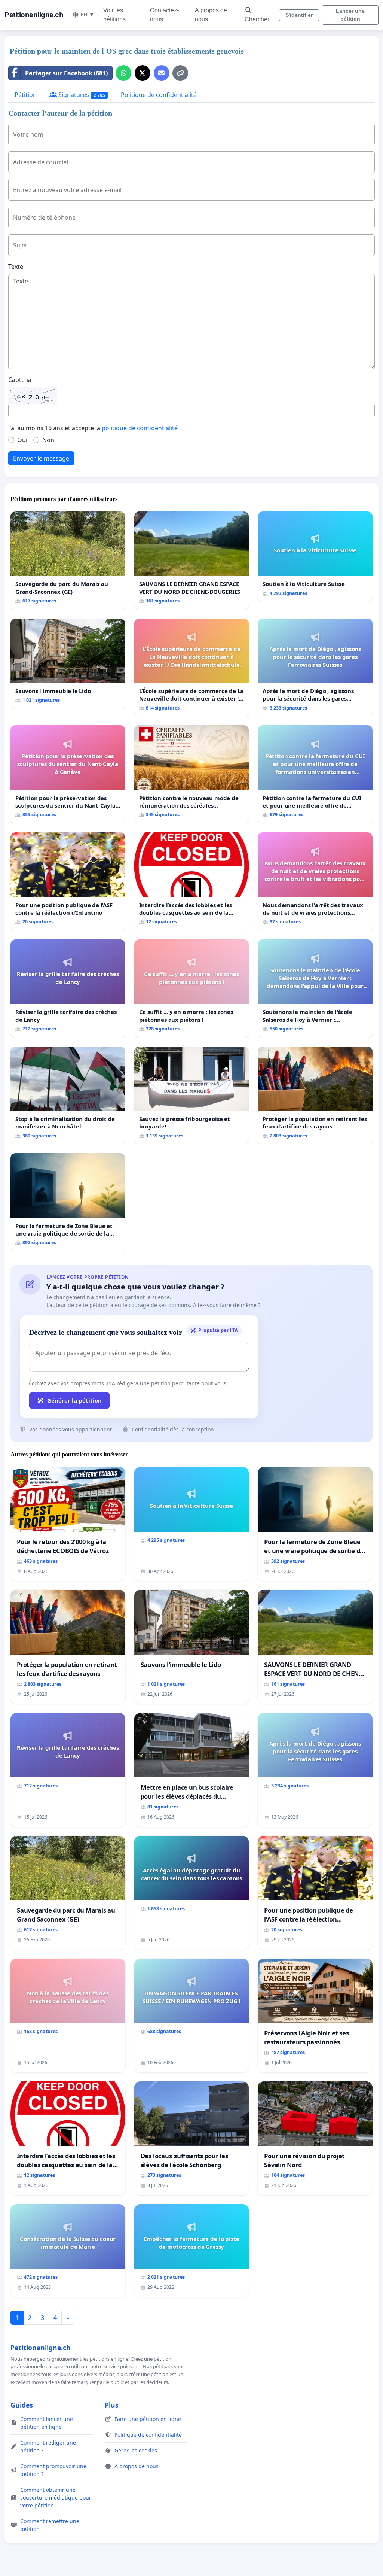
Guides (22, 2405)
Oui (22, 440)
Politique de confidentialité (159, 95)
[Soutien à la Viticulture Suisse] (315, 557)
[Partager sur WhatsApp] (123, 73)
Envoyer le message (41, 458)
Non (48, 440)
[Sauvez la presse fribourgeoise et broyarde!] (192, 1096)
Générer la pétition (74, 1400)
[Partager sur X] (143, 73)
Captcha (20, 380)
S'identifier (299, 15)
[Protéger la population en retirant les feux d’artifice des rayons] (315, 1096)
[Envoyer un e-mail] (162, 73)
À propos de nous (211, 15)
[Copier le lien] (180, 73)
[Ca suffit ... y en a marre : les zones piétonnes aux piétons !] (192, 988)
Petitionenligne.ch (34, 15)
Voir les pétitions (114, 15)
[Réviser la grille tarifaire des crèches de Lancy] (68, 988)
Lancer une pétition (350, 15)
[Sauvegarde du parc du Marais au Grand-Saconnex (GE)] (68, 561)
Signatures (81, 95)
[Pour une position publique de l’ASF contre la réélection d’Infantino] (68, 881)
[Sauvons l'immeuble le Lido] (68, 664)
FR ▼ (87, 15)
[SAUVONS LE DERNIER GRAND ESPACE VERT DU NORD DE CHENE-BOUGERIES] (192, 561)
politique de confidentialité (140, 428)
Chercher (257, 19)
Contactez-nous (164, 15)
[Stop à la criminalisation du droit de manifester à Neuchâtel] (68, 1096)
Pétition (26, 95)
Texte (16, 267)
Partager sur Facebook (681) (66, 73)
